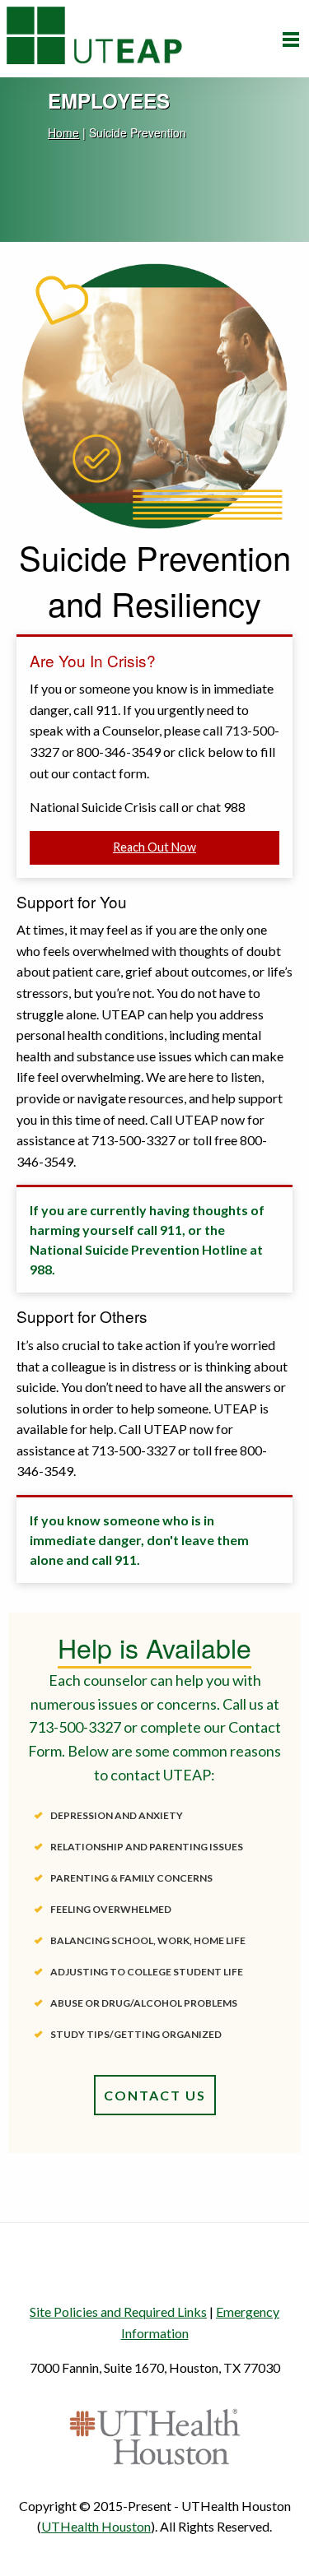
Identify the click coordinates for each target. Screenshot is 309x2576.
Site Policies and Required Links (118, 2311)
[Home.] (95, 32)
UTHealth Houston (96, 2526)
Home (63, 132)
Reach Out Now (154, 847)
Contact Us (155, 2095)
